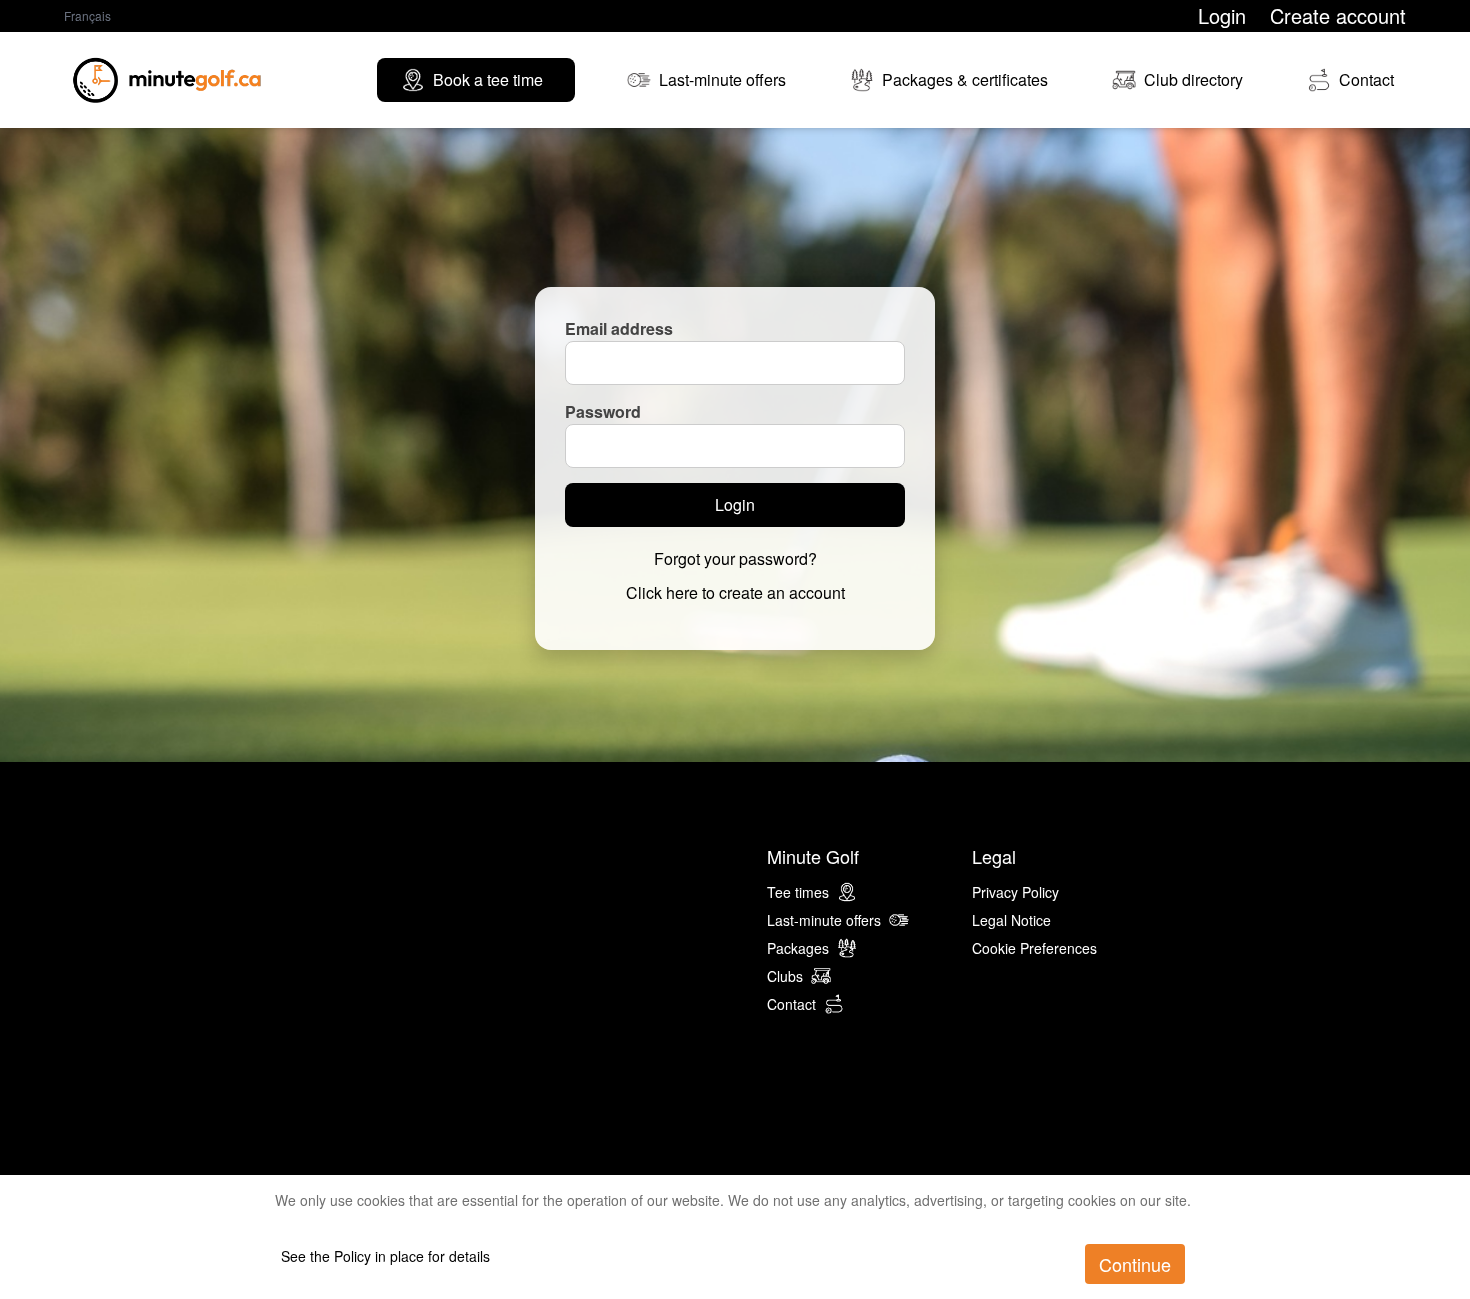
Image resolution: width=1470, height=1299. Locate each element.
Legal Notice (1011, 920)
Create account (1338, 16)
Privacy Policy (1015, 892)
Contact (791, 1004)
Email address (619, 328)
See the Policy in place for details (385, 1256)
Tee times (798, 892)
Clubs (785, 976)
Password (603, 411)
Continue (1135, 1264)
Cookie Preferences (1034, 948)
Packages (798, 948)
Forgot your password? (735, 558)
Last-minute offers (824, 920)
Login (1222, 16)
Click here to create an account (735, 592)
